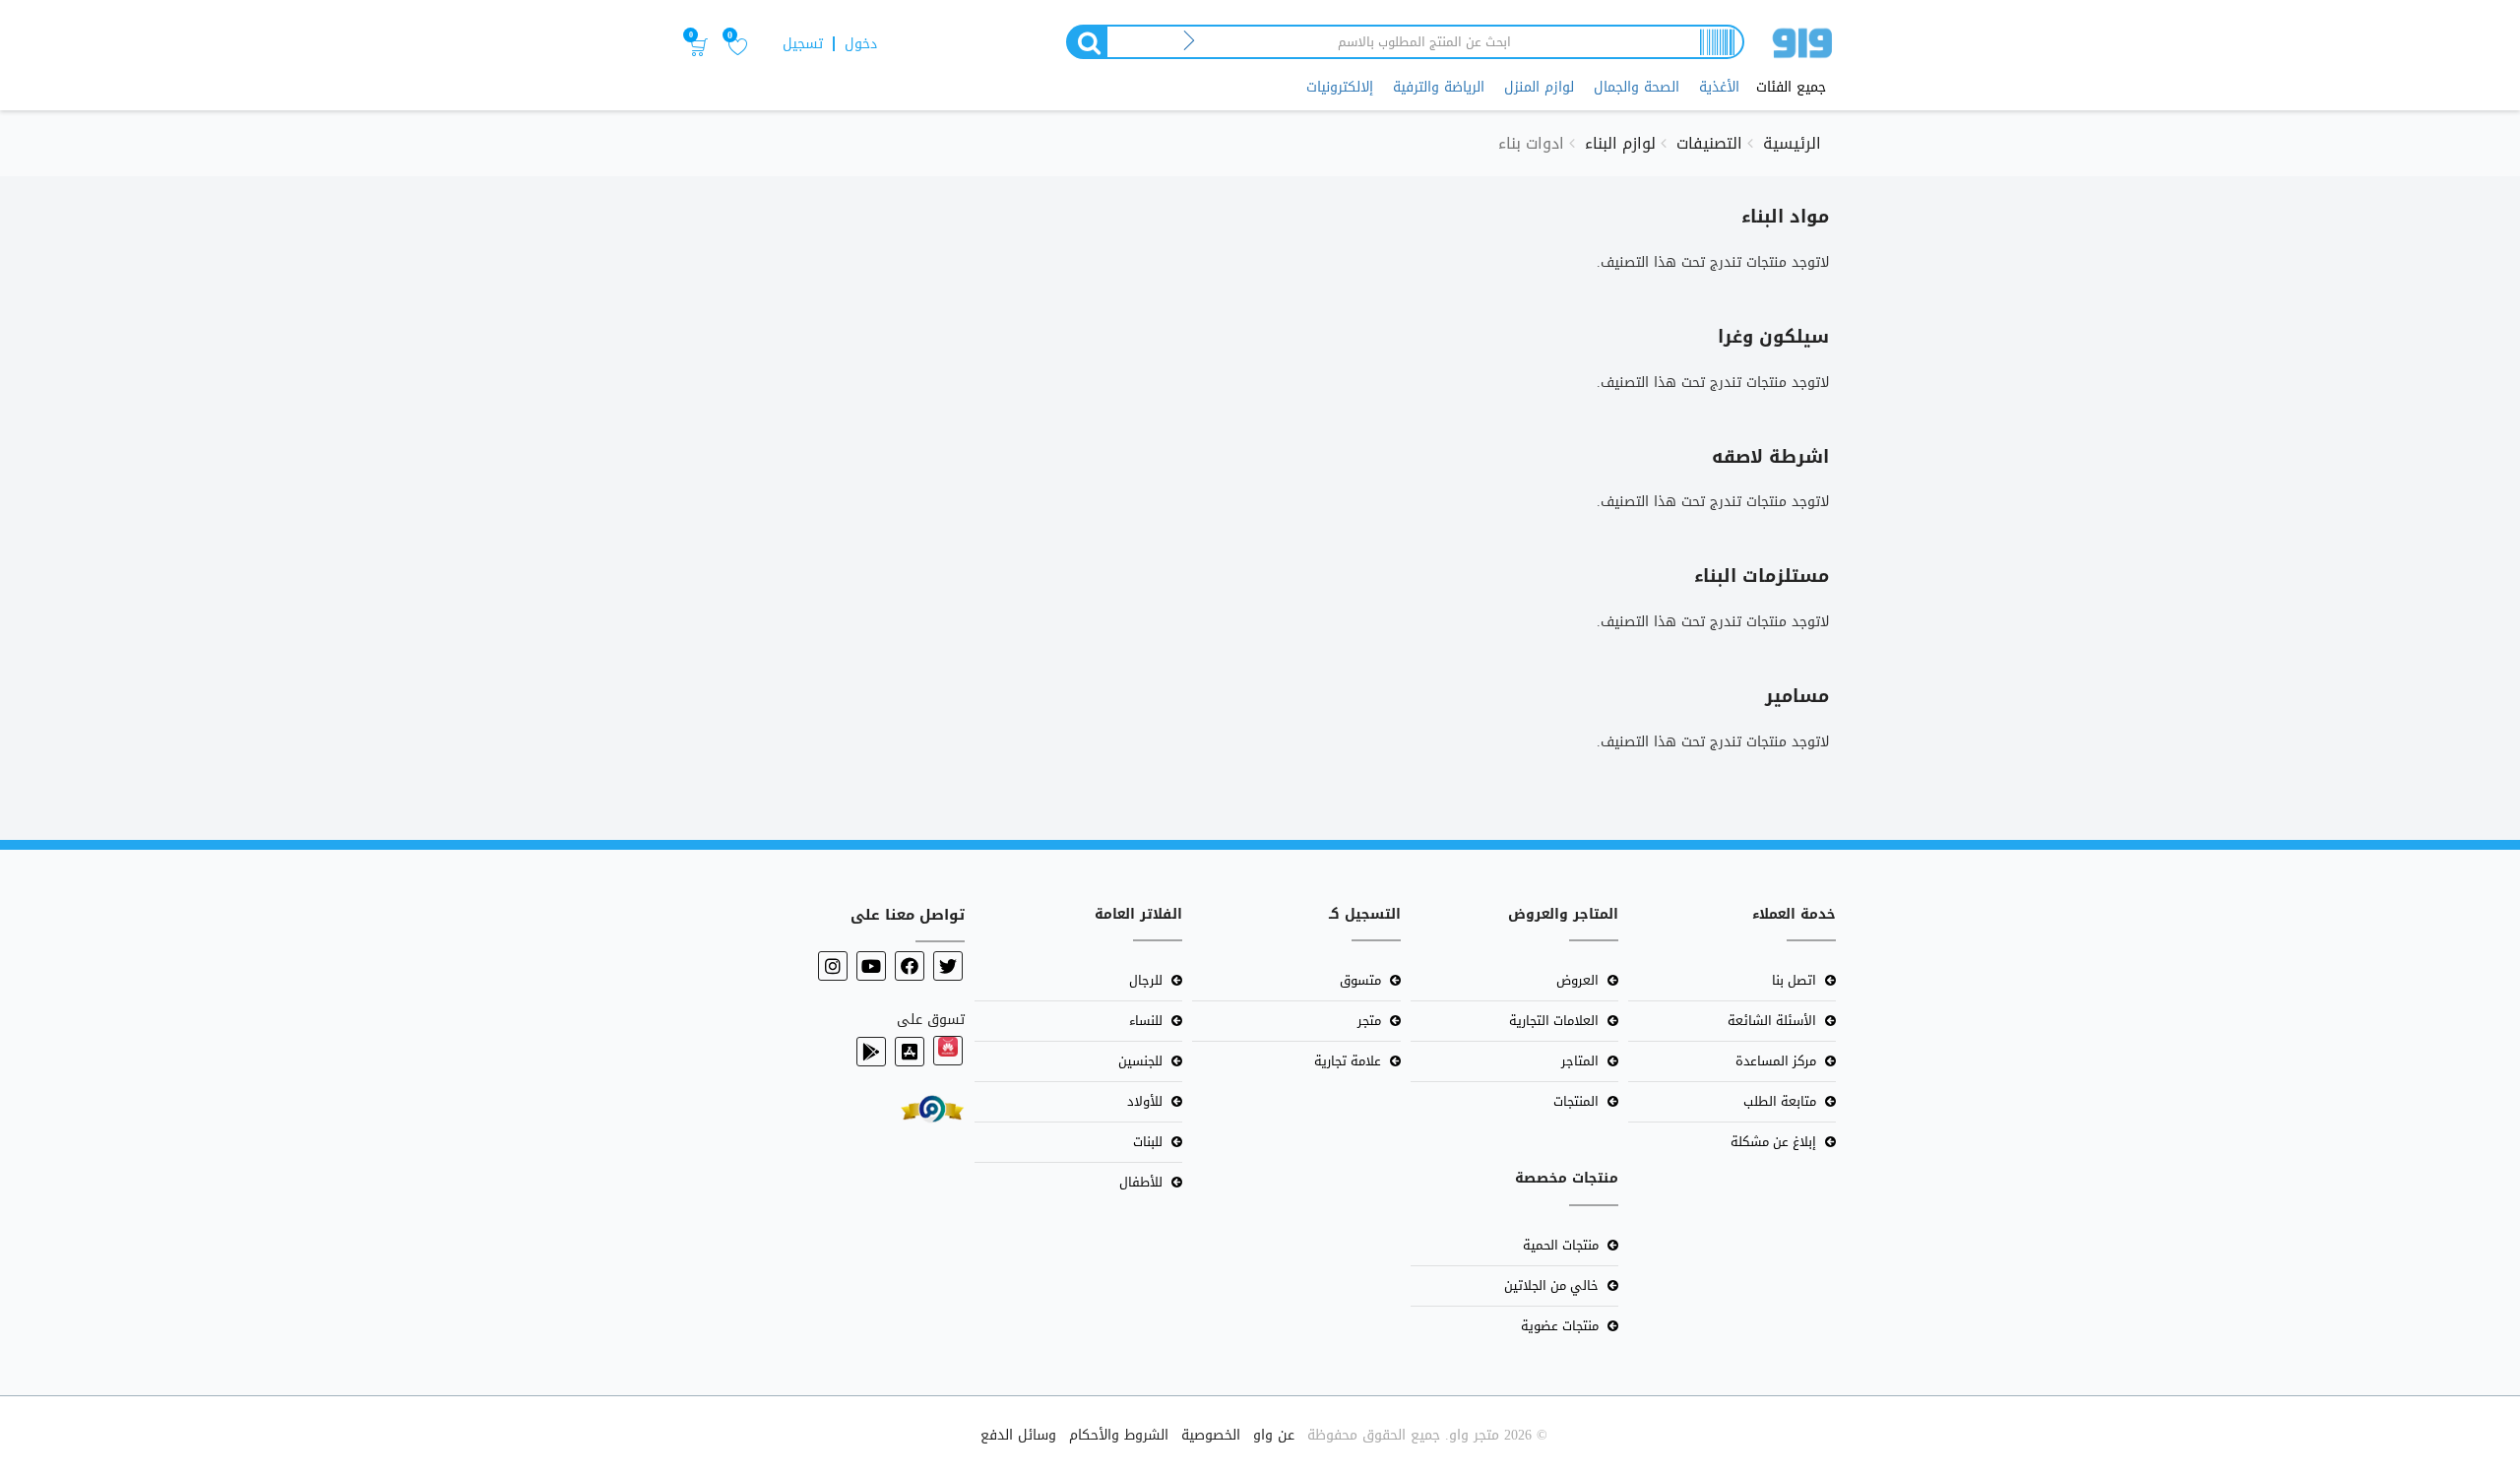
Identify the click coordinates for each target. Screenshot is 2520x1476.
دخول (861, 44)
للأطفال (1141, 1182)
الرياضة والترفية (1439, 87)
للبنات (1148, 1142)
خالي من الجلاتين (1551, 1285)
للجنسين (1140, 1061)
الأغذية (1719, 87)
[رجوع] (1190, 42)
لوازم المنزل (1539, 87)
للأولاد (1145, 1101)
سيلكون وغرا (1773, 337)
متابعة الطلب (1780, 1101)
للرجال (1146, 980)
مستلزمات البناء (1762, 576)
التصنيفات (1709, 143)
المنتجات (1576, 1101)
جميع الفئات (1791, 88)
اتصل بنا (1794, 980)
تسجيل (803, 44)
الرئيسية (1792, 143)
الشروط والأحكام (1119, 1435)
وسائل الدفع (1018, 1435)
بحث (1086, 42)
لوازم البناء (1620, 143)
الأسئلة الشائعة (1772, 1021)
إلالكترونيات (1340, 87)
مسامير (1797, 696)
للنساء (1146, 1021)
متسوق (1360, 980)
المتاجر (1580, 1061)
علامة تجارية (1348, 1061)
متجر (1369, 1021)
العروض (1577, 980)
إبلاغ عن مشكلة (1773, 1142)
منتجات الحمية (1561, 1245)
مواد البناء (1785, 217)
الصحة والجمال (1637, 87)
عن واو (1274, 1435)
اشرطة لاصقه (1770, 457)
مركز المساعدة (1776, 1061)
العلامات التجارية (1554, 1021)
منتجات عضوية (1560, 1326)
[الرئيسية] (1802, 47)
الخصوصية (1211, 1435)
